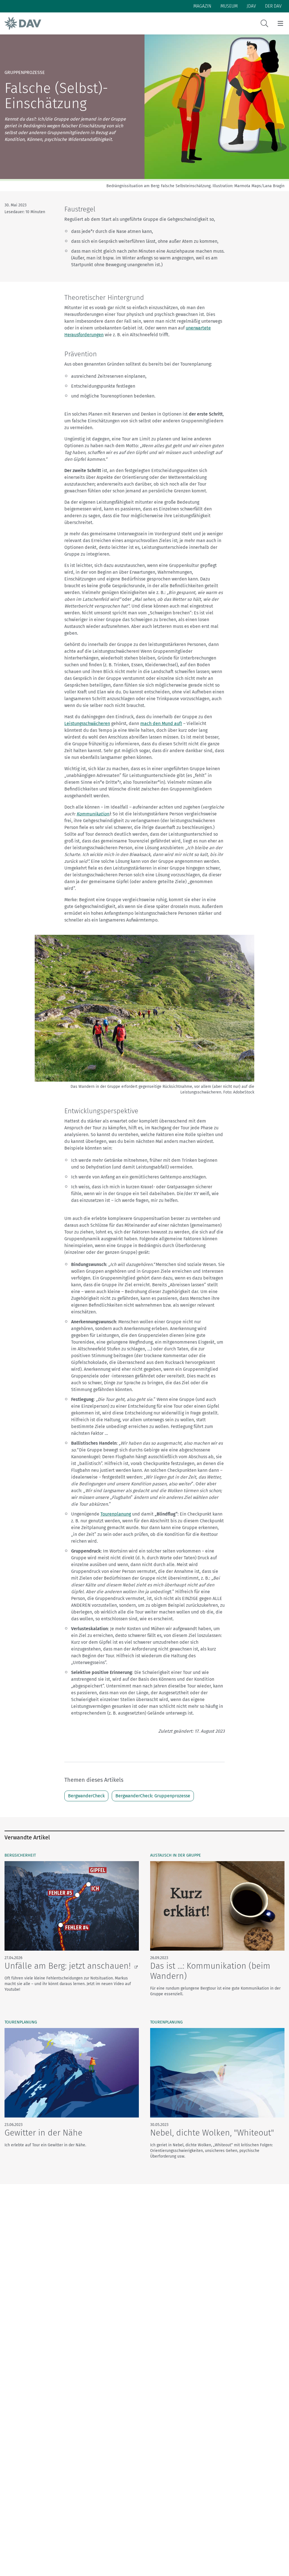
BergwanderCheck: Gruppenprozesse (153, 1796)
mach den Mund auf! (161, 723)
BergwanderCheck (86, 1796)
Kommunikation (93, 814)
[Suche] (264, 23)
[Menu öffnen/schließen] (280, 23)
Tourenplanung (116, 1514)
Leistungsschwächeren (87, 723)
